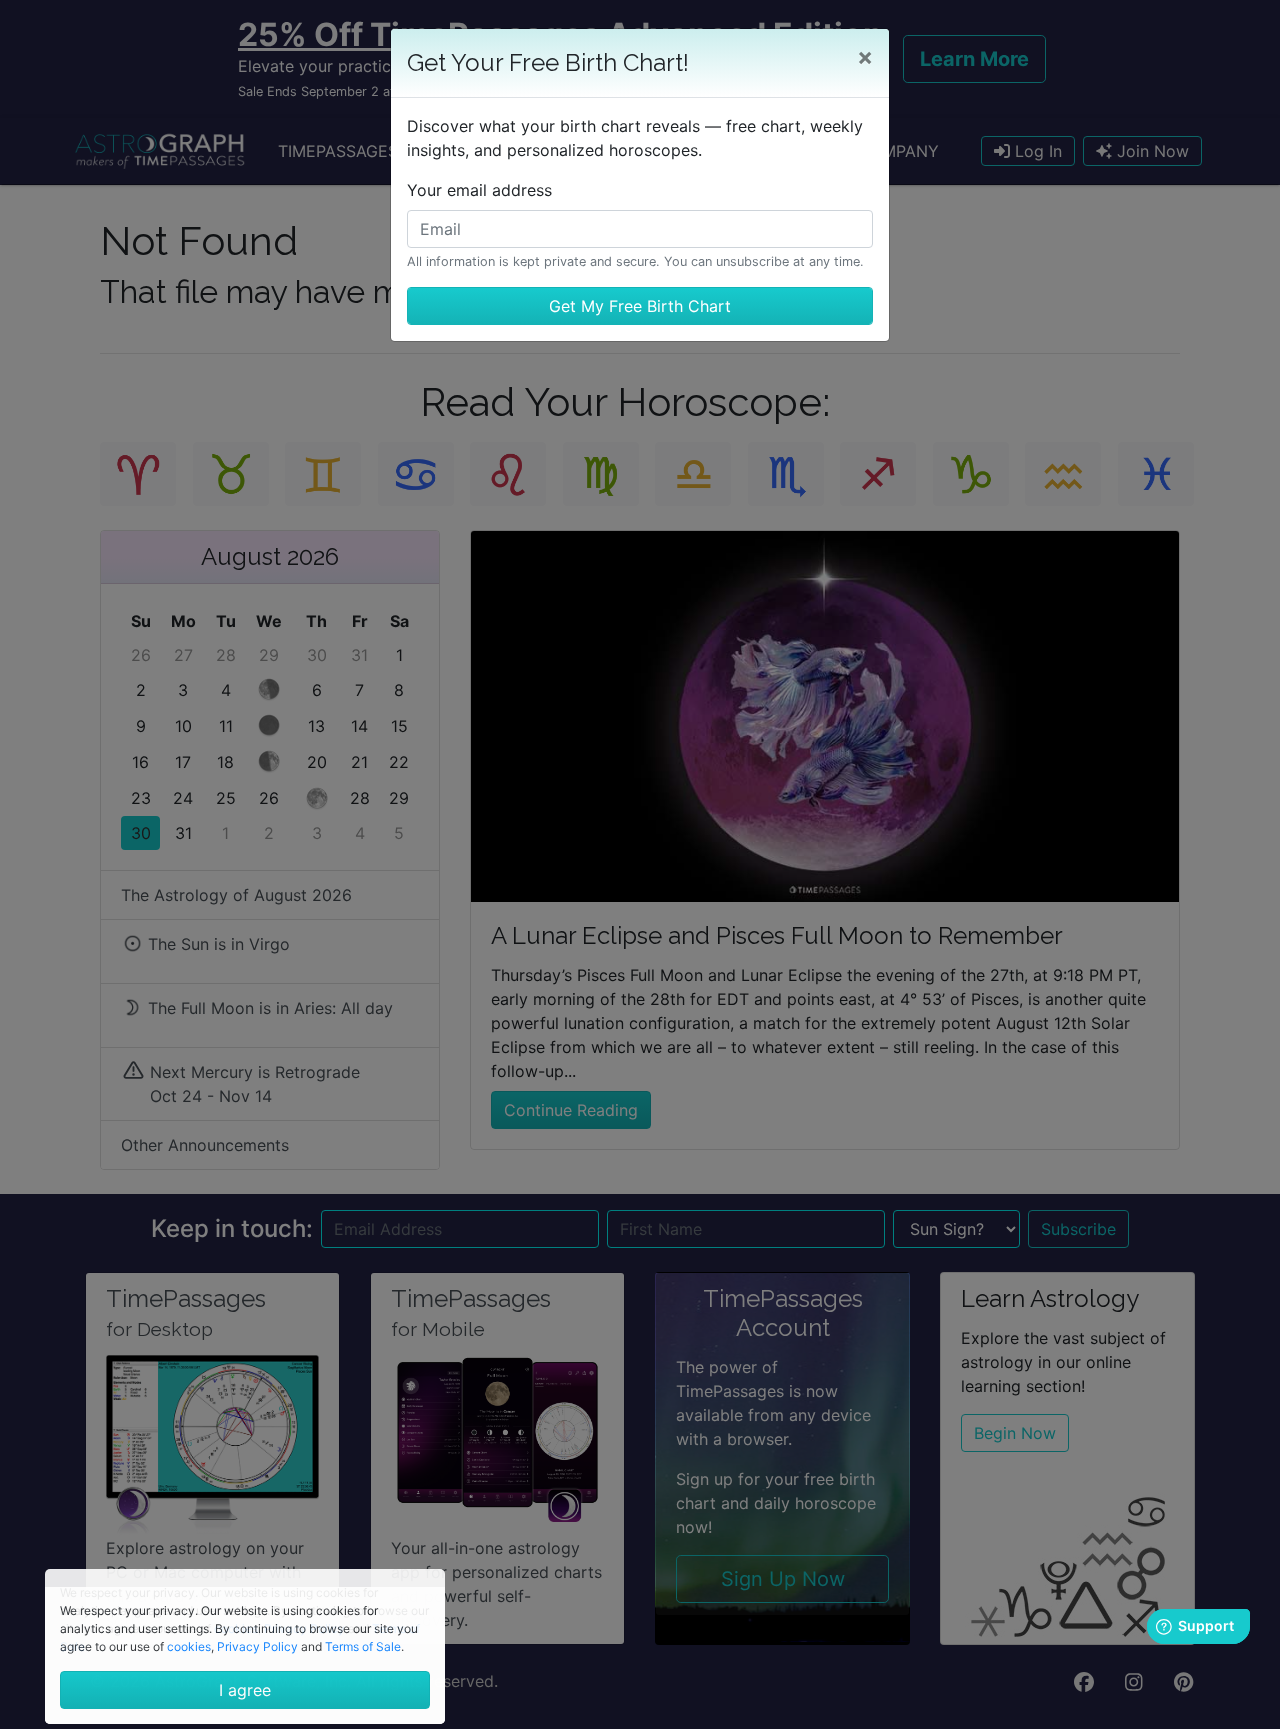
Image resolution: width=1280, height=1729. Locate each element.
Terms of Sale (363, 1646)
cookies (189, 1646)
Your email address (479, 190)
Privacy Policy (257, 1646)
